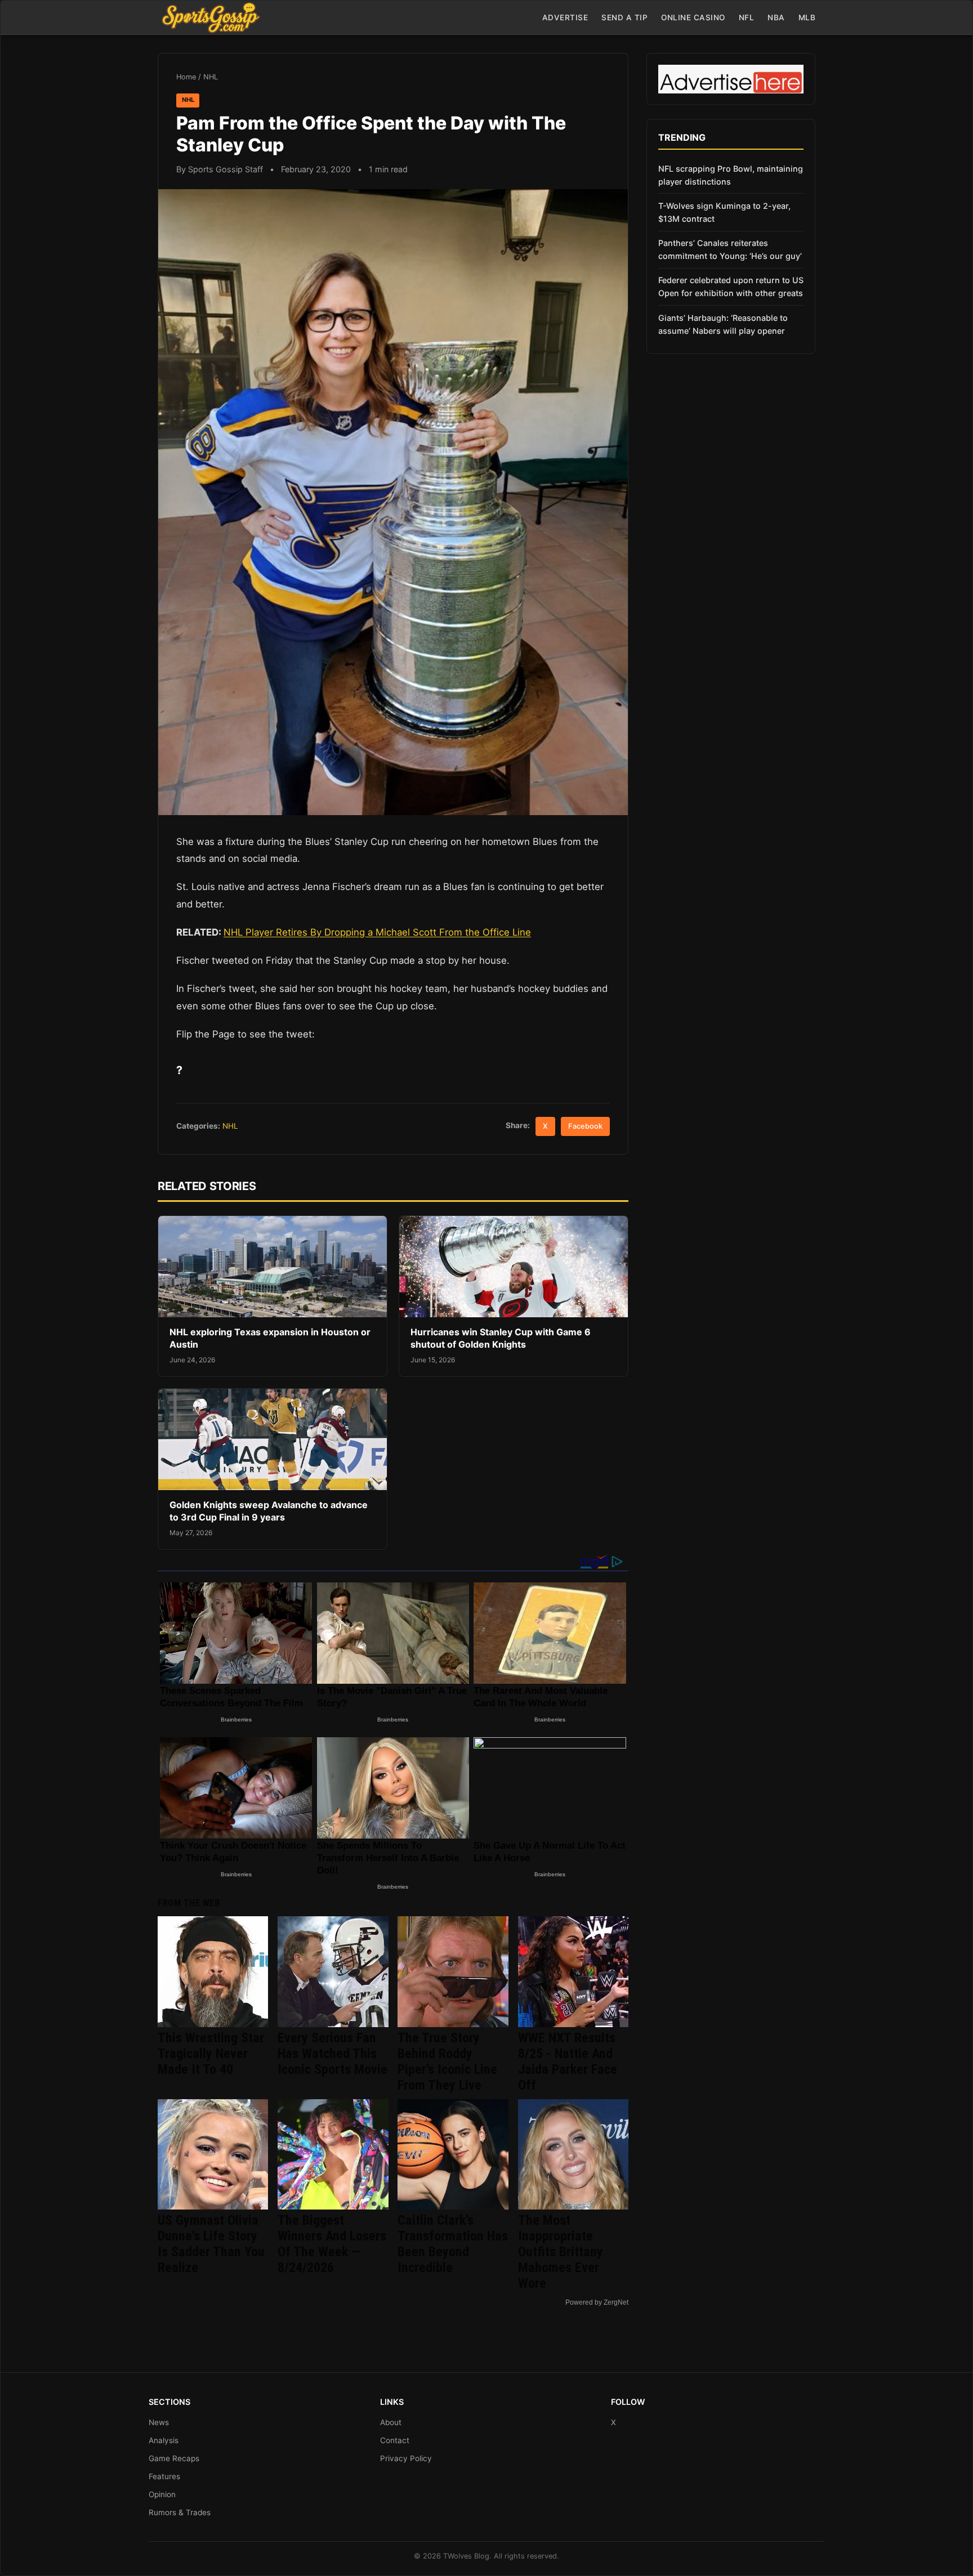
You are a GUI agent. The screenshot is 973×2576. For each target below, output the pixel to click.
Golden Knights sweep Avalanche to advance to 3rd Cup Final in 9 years (269, 1511)
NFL (747, 17)
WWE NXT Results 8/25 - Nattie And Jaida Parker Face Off (568, 2061)
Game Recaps (174, 2458)
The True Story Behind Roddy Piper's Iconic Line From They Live (447, 2061)
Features (164, 2476)
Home (186, 77)
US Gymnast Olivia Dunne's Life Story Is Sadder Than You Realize (211, 2244)
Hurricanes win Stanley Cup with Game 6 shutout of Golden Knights (501, 1338)
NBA (776, 17)
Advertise (565, 17)
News (159, 2422)
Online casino (693, 17)
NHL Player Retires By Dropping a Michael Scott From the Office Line (377, 932)
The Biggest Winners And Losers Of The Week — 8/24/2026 (332, 2244)
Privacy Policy (406, 2458)
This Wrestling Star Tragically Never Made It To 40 (211, 2054)
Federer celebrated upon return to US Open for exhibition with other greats (731, 287)
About (391, 2422)
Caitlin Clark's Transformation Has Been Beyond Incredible (453, 2244)
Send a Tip (624, 17)
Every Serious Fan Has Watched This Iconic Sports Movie (332, 2054)
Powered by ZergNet (597, 2302)
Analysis (164, 2440)
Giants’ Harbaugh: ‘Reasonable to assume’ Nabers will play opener (723, 324)
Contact (395, 2440)
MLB (807, 17)
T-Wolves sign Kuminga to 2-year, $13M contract (724, 212)
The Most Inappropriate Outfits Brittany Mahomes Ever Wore (561, 2252)
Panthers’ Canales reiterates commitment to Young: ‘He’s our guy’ (730, 249)
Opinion (162, 2494)
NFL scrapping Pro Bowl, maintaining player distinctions (731, 175)
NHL (211, 77)
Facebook (585, 1126)
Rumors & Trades (180, 2512)
